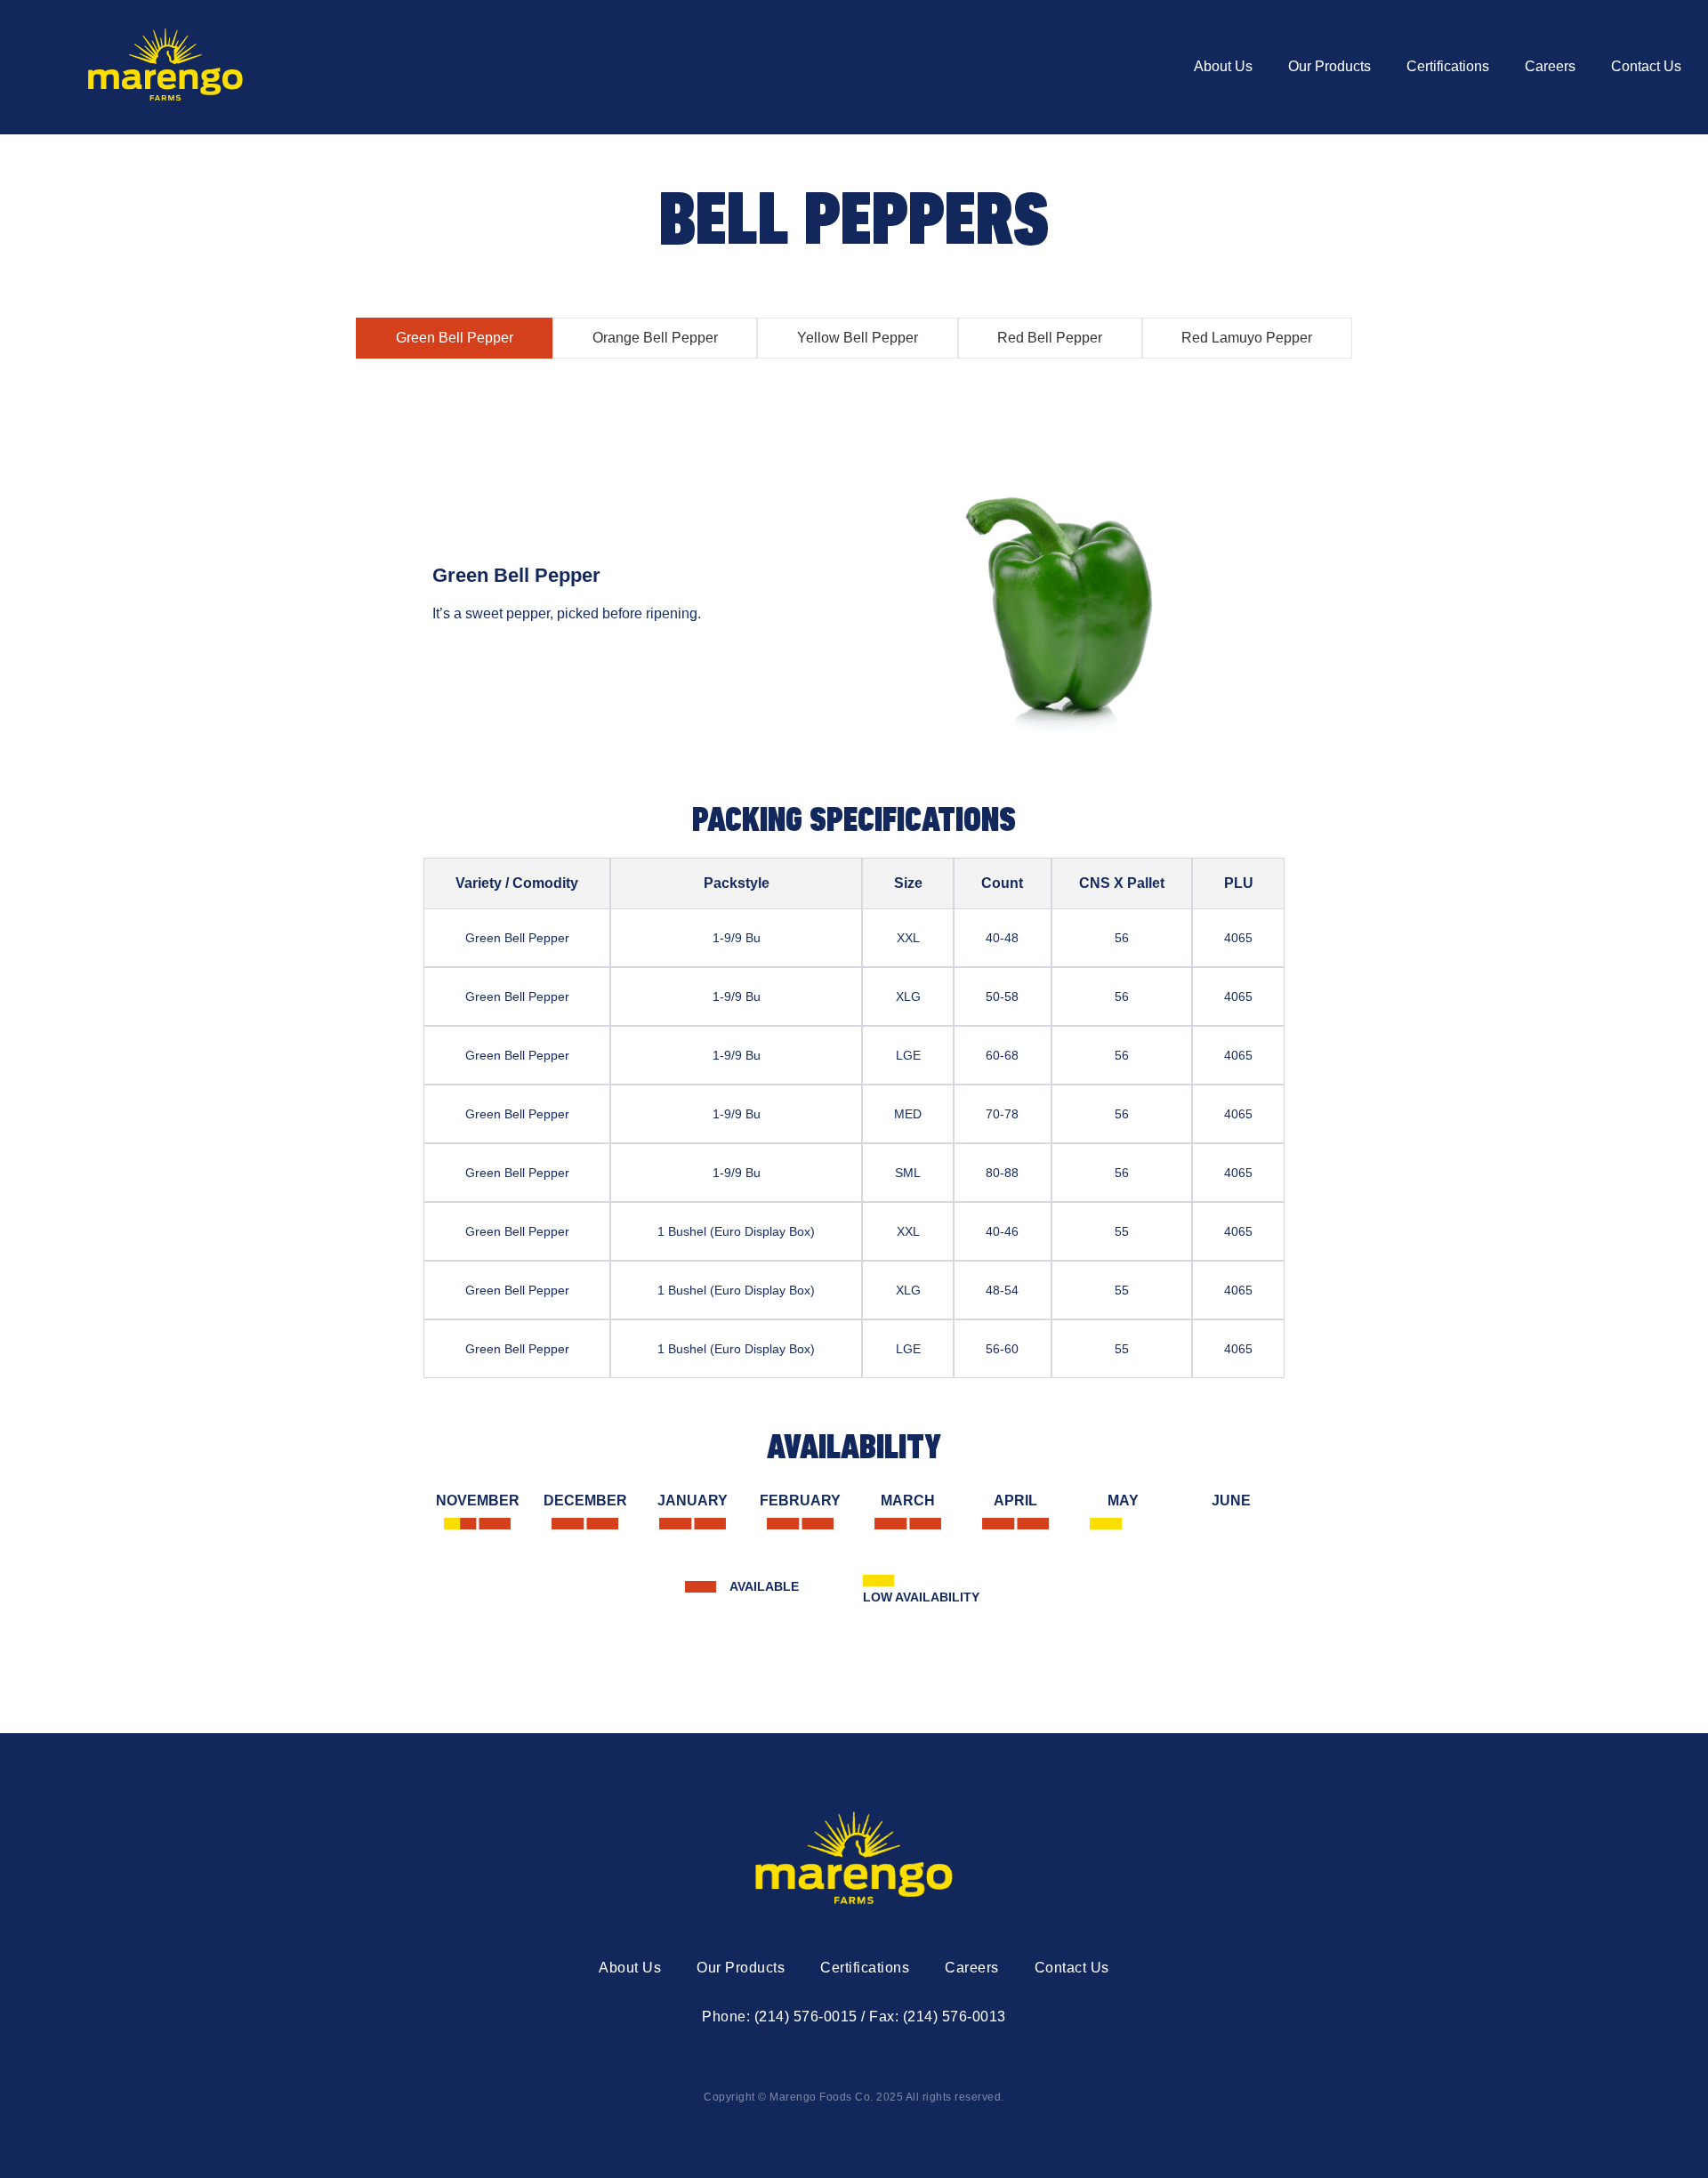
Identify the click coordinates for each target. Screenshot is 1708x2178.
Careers (1550, 66)
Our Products (1329, 66)
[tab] (454, 338)
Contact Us (1646, 66)
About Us (1223, 66)
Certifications (1448, 66)
